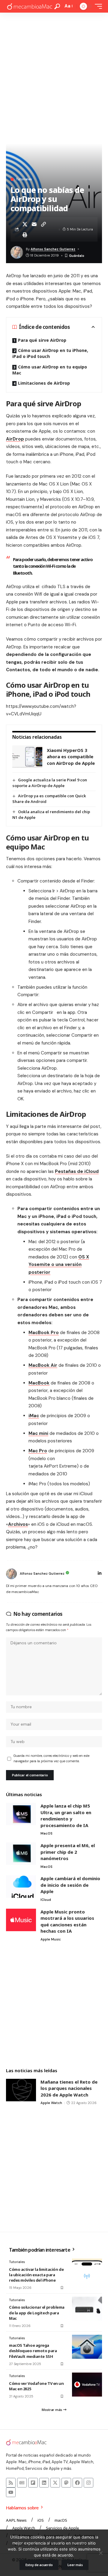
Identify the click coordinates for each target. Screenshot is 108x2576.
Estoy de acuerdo (39, 2565)
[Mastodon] (66, 2483)
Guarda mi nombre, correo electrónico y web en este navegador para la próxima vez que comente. (51, 1758)
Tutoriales (24, 179)
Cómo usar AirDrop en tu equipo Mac (50, 370)
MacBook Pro (44, 1333)
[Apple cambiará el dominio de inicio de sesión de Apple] (21, 1887)
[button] (57, 6)
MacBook (39, 1383)
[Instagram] (88, 2483)
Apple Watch (51, 2103)
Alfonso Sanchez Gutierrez (53, 249)
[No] (100, 2553)
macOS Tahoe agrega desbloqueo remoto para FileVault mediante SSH (33, 2351)
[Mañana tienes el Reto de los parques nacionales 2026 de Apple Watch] (21, 2090)
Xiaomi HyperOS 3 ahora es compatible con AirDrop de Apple (71, 757)
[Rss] (11, 2483)
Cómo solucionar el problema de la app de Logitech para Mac (37, 2313)
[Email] (34, 224)
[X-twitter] (55, 2483)
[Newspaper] (22, 2483)
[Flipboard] (33, 2483)
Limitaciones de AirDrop (44, 383)
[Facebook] (77, 2483)
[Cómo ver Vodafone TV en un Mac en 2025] (87, 2385)
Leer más (75, 2565)
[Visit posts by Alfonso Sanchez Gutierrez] (11, 1574)
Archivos (18, 1524)
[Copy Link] (43, 224)
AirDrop (15, 439)
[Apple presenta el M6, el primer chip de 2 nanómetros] (21, 1854)
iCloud (46, 1900)
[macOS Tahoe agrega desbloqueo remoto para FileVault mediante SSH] (87, 2347)
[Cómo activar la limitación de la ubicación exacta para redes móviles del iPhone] (87, 2271)
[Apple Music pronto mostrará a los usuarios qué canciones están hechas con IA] (21, 1920)
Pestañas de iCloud (77, 1171)
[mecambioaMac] (29, 6)
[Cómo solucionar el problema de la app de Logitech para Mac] (87, 2309)
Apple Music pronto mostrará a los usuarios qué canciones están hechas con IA (67, 1921)
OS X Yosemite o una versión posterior (59, 1265)
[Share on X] (25, 224)
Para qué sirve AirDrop (42, 340)
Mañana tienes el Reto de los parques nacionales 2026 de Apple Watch (69, 2088)
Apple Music (51, 1939)
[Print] (25, 235)
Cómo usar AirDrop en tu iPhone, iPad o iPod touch (50, 353)
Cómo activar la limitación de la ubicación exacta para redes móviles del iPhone (36, 2275)
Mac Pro (38, 1451)
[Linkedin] (44, 2483)
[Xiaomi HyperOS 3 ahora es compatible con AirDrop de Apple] (27, 757)
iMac (34, 1416)
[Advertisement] (54, 70)
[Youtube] (11, 2492)
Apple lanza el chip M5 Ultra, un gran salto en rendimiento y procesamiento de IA (66, 1816)
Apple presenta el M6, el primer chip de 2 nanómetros (68, 1852)
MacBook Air (43, 1365)
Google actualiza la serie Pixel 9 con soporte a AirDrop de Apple (50, 783)
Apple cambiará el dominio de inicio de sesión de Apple (70, 1885)
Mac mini (38, 1433)
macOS (46, 1833)
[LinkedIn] (100, 1574)
